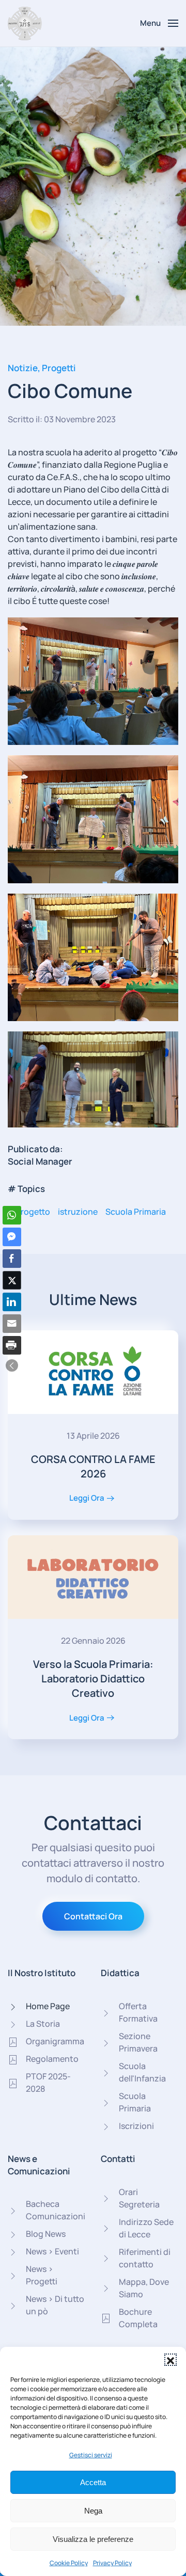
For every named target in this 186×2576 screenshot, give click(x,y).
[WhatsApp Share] (12, 1215)
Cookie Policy (69, 2563)
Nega (93, 2511)
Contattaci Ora (93, 1916)
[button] (171, 2360)
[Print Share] (12, 1345)
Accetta (93, 2482)
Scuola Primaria (136, 1212)
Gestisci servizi (91, 2455)
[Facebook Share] (12, 1259)
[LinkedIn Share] (12, 1302)
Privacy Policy (112, 2563)
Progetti (59, 368)
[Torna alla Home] (25, 23)
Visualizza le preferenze (93, 2539)
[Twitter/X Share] (12, 1280)
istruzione (78, 1212)
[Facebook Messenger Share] (12, 1237)
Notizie (23, 368)
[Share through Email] (12, 1324)
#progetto (29, 1212)
